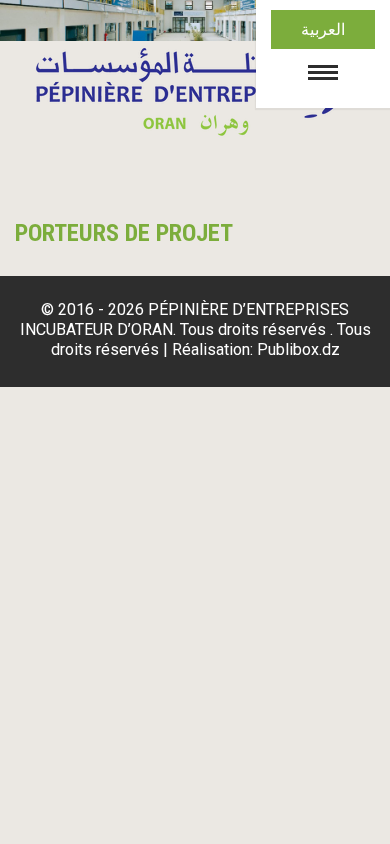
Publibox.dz (298, 349)
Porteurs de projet (124, 233)
